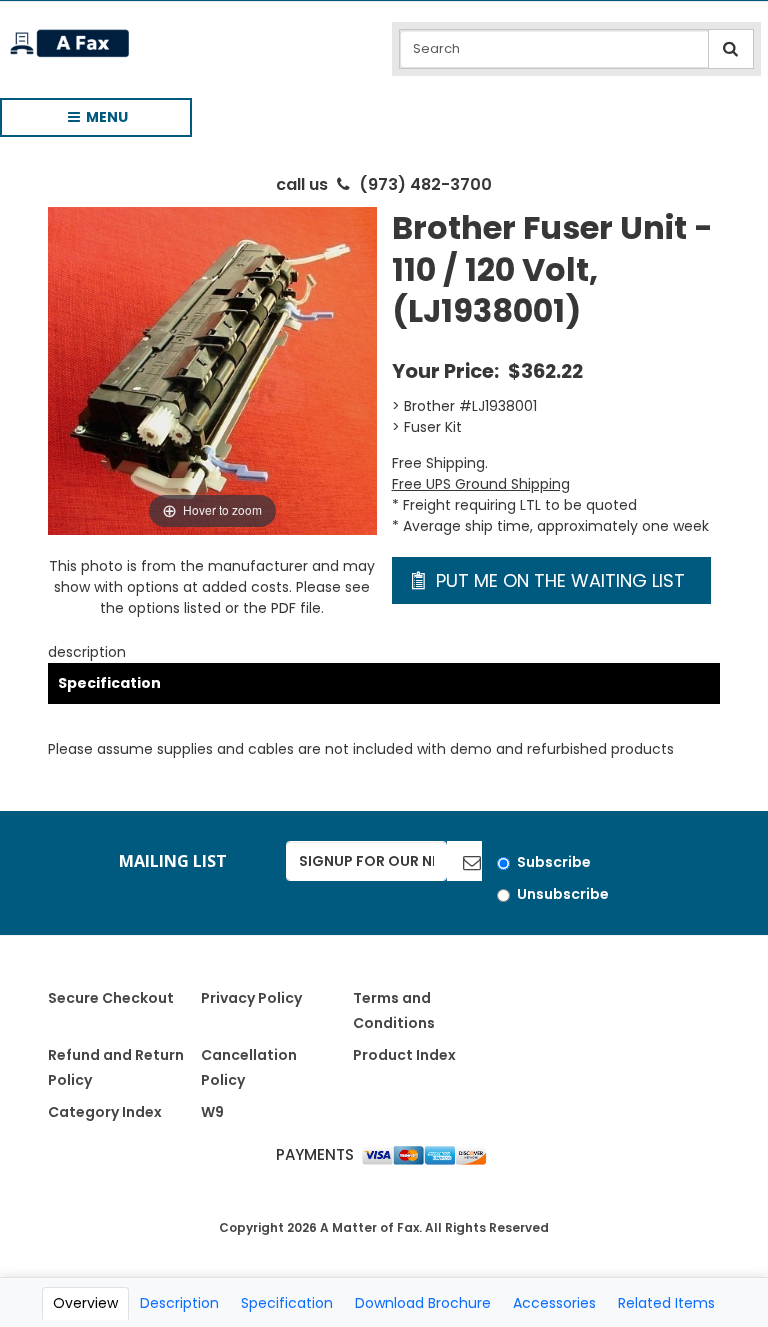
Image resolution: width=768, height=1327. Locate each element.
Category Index (105, 1112)
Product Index (404, 1055)
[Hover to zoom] (212, 370)
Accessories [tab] (554, 1303)
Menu (88, 122)
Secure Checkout (111, 998)
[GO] (464, 861)
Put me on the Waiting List (558, 580)
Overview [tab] (85, 1303)
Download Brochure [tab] (423, 1303)
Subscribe (554, 862)
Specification (109, 683)
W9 (212, 1112)
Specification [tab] (287, 1303)
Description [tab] (179, 1303)
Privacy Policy (251, 998)
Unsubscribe (563, 894)
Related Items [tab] (666, 1303)
